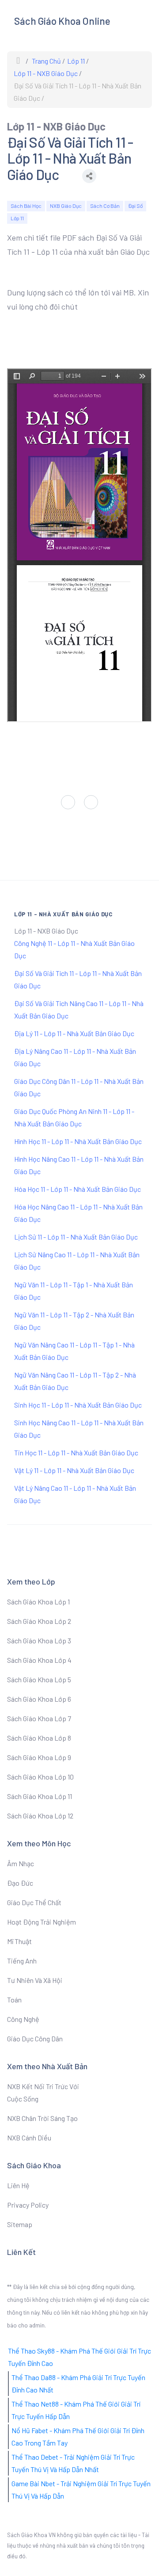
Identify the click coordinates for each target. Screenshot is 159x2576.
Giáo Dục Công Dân (35, 2038)
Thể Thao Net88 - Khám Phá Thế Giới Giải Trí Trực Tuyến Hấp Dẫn (76, 2410)
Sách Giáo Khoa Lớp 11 (40, 1796)
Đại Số (135, 206)
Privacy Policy (28, 2205)
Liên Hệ (18, 2185)
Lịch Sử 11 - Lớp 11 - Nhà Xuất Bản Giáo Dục (76, 1237)
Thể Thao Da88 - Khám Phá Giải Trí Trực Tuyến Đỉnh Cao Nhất (78, 2383)
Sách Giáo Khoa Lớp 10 (40, 1777)
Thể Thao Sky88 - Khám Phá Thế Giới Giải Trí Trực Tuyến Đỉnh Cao (79, 2357)
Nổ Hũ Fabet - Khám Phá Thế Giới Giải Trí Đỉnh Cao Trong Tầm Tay (78, 2436)
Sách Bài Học (26, 206)
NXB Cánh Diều (29, 2138)
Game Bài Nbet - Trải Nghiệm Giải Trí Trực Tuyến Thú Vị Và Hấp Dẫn (81, 2490)
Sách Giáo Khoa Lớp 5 (39, 1679)
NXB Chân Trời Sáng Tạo (42, 2118)
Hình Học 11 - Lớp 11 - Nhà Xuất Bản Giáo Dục (78, 1141)
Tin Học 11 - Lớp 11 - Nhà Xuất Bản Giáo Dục (76, 1453)
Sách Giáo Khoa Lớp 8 (39, 1738)
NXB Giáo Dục (66, 206)
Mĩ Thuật (19, 1941)
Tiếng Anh (22, 1961)
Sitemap (20, 2224)
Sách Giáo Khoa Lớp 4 (39, 1660)
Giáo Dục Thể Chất (34, 1902)
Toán (14, 2000)
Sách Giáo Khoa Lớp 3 (39, 1640)
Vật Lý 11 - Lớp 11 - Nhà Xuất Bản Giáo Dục (74, 1470)
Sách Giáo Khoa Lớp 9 (39, 1757)
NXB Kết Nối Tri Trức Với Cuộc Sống (43, 2092)
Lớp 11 (17, 218)
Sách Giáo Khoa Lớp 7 (39, 1718)
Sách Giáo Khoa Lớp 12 (40, 1816)
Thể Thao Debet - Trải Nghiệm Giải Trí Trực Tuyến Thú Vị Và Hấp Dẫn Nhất (73, 2463)
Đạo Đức (20, 1883)
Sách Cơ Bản (105, 206)
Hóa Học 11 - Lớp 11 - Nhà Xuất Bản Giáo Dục (78, 1189)
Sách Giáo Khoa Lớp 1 (38, 1602)
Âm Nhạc (21, 1863)
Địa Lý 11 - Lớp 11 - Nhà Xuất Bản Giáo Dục (74, 1033)
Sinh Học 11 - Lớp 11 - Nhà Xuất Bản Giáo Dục (78, 1405)
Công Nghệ (23, 2019)
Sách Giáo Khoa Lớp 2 (39, 1621)
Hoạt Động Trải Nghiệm (42, 1922)
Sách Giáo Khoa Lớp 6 (39, 1699)
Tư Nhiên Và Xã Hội (35, 1980)
